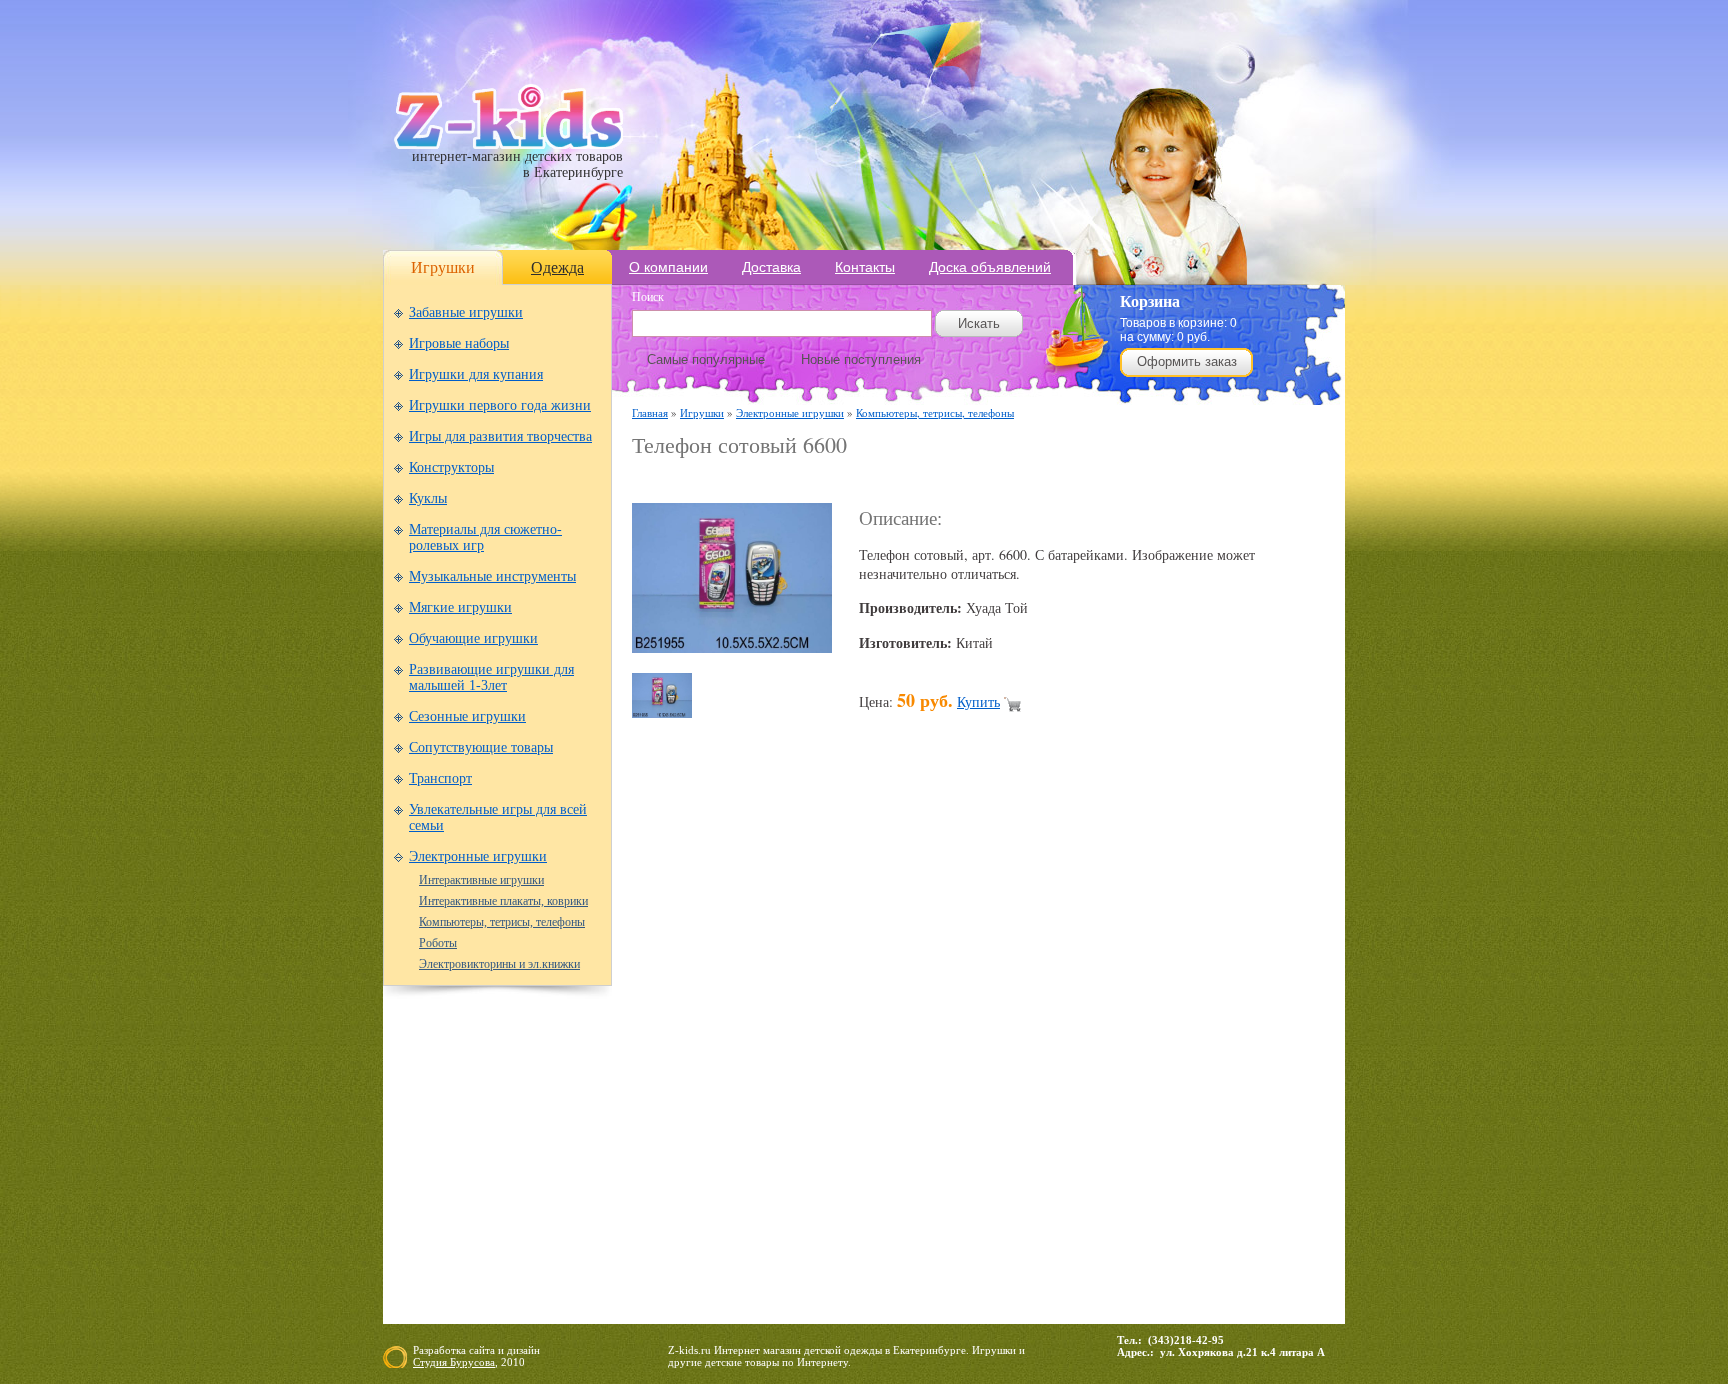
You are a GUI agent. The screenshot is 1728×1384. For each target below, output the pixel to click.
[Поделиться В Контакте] (1142, 1054)
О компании (668, 267)
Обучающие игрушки (473, 638)
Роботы (438, 943)
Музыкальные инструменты (492, 576)
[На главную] (508, 144)
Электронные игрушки (478, 856)
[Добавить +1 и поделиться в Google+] (800, 1054)
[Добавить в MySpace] (990, 1054)
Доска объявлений (990, 267)
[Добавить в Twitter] (1104, 1054)
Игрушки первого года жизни (500, 405)
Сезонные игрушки (467, 716)
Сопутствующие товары (481, 747)
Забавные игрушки (466, 312)
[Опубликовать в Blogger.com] (648, 1054)
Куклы (428, 498)
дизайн (523, 1350)
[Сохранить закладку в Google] (762, 1054)
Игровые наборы (459, 343)
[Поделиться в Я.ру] (1218, 1054)
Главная (650, 412)
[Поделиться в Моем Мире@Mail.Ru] (914, 1054)
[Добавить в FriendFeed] (724, 1054)
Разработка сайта (454, 1350)
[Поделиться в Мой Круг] (952, 1054)
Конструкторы (451, 467)
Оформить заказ (1187, 361)
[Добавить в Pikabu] (1066, 1054)
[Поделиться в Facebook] (686, 1054)
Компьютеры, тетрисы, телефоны (502, 922)
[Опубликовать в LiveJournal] (876, 1054)
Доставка (771, 267)
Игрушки (443, 267)
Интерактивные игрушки (481, 880)
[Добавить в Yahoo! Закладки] (1180, 1054)
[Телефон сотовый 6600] (732, 647)
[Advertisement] (866, 481)
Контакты (865, 267)
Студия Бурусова (454, 1362)
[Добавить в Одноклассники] (1028, 1054)
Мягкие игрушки (460, 607)
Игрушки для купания (476, 374)
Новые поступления (861, 359)
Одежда (557, 267)
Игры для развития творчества (500, 436)
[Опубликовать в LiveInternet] (838, 1054)
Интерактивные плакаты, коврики (503, 901)
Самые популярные (706, 359)
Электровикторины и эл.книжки (499, 964)
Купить (978, 701)
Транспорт (440, 778)
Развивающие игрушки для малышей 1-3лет (491, 677)
